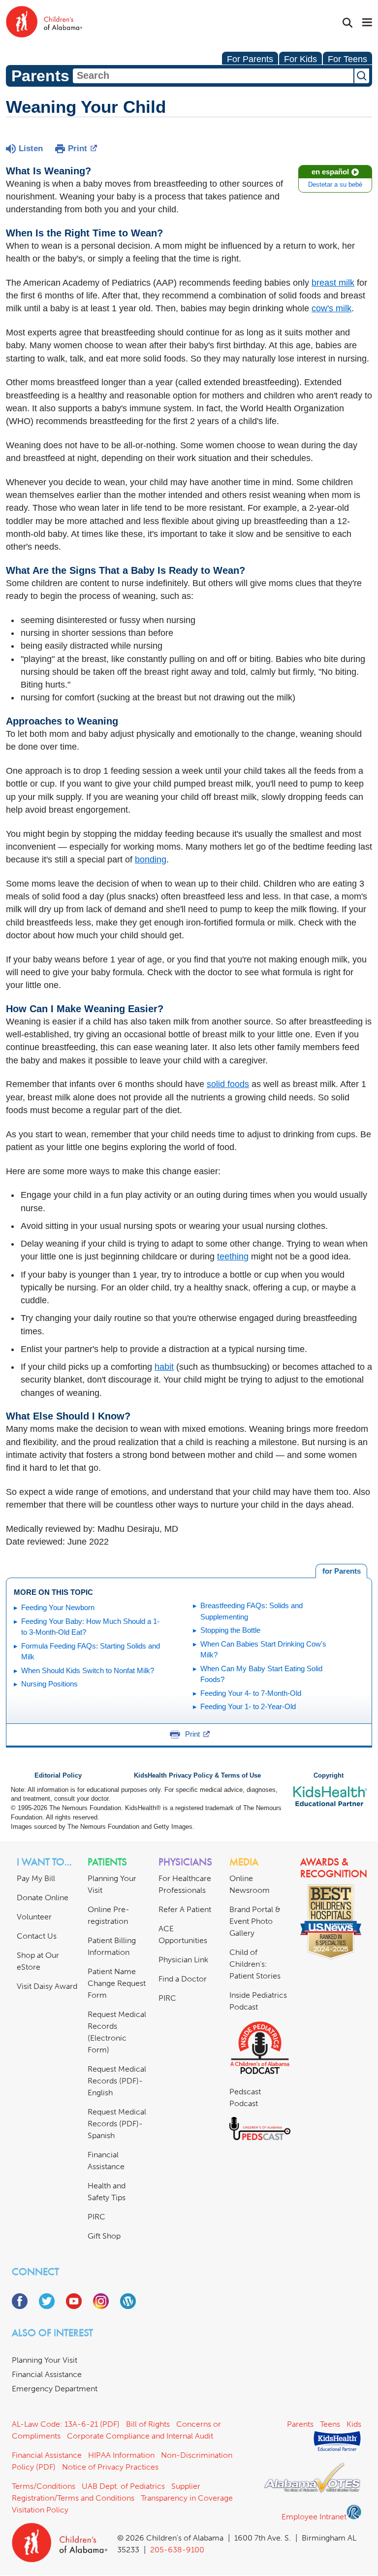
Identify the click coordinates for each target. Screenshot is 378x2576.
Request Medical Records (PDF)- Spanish (117, 2124)
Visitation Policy (40, 2510)
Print (78, 149)
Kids (354, 2424)
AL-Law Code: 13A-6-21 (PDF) (66, 2424)
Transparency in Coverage (187, 2498)
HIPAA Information (121, 2455)
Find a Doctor (183, 1979)
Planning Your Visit (45, 2360)
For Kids (300, 59)
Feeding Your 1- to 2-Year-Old (248, 1706)
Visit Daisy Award (47, 1986)
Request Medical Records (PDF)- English (117, 2081)
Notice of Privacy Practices (110, 2467)
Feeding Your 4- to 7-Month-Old (251, 1693)
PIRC (96, 2217)
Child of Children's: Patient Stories (255, 1964)
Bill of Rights (148, 2424)
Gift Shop (104, 2236)
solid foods (228, 1084)
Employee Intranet (314, 2517)
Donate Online (43, 1898)
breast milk (333, 283)
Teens (330, 2424)
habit (164, 1367)
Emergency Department (55, 2389)
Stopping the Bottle (230, 1630)
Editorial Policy (58, 1776)
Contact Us (37, 1936)
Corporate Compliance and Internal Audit (140, 2436)
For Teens (347, 59)
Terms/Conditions (44, 2486)
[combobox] (213, 76)
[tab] (341, 1571)
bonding (151, 859)
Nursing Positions (49, 1684)
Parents (300, 2424)
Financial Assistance (47, 2374)
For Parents (250, 59)
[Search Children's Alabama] (347, 23)
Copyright (329, 1776)
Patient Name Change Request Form (117, 1983)
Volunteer (34, 1917)
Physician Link (183, 1960)
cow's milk (331, 308)
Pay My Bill (36, 1878)
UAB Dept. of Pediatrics (123, 2486)
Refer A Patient (185, 1909)
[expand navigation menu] (367, 23)
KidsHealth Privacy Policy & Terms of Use (197, 1776)
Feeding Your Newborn (58, 1607)
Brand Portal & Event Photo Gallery (255, 1921)
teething (233, 1256)
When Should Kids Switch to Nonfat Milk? (88, 1670)
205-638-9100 (177, 2550)
